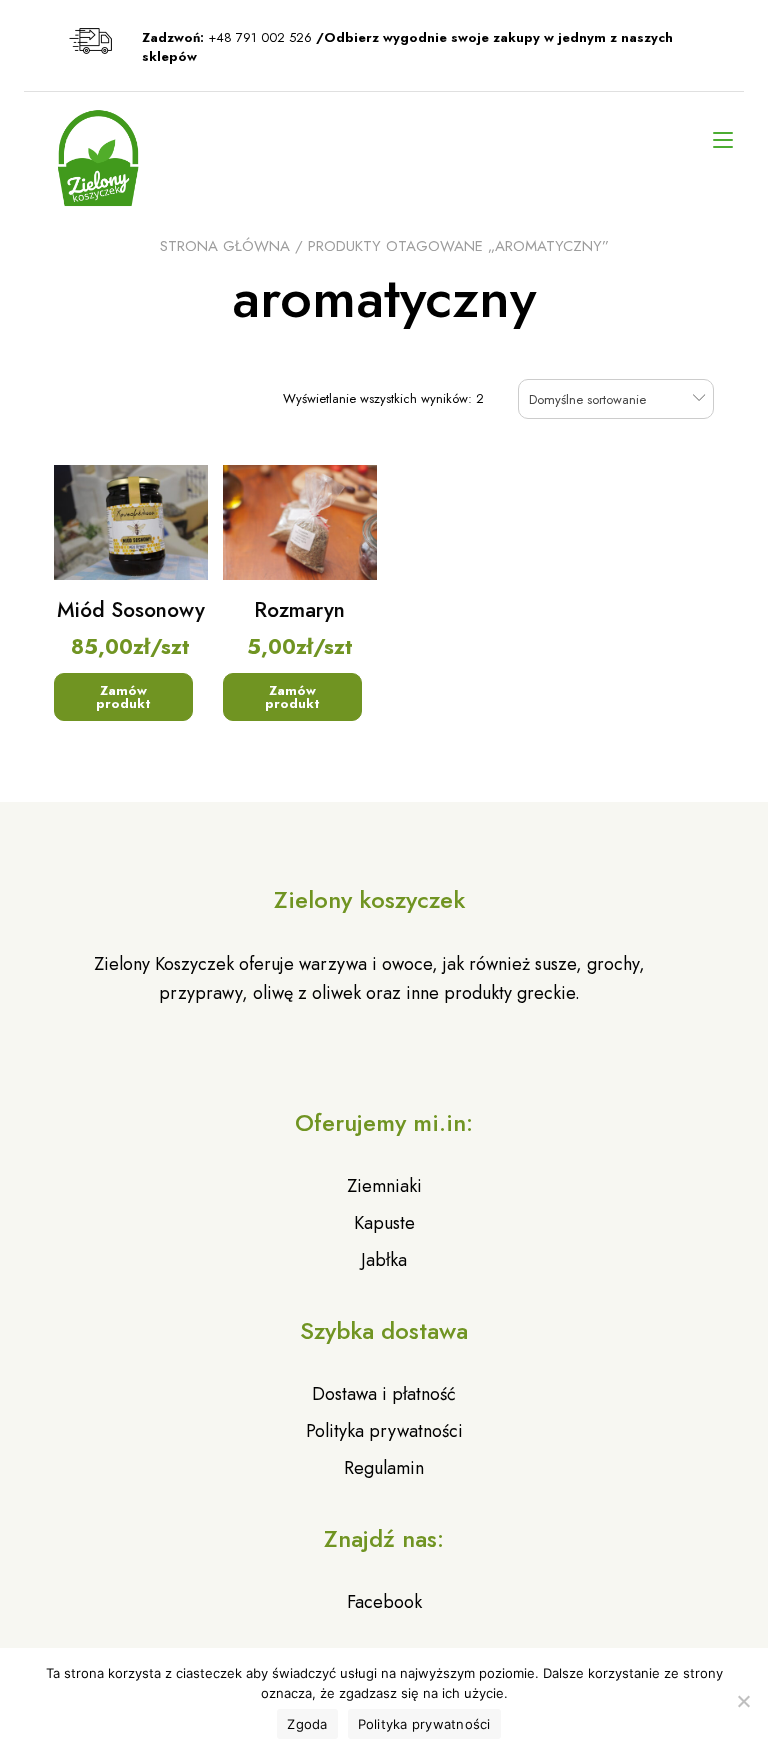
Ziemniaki (384, 1186)
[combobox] (616, 398)
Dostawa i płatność (384, 1394)
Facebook (384, 1602)
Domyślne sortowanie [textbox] (587, 399)
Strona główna (225, 246)
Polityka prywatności (384, 1431)
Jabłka (384, 1260)
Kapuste (384, 1223)
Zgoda (307, 1724)
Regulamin (384, 1468)
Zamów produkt (123, 697)
